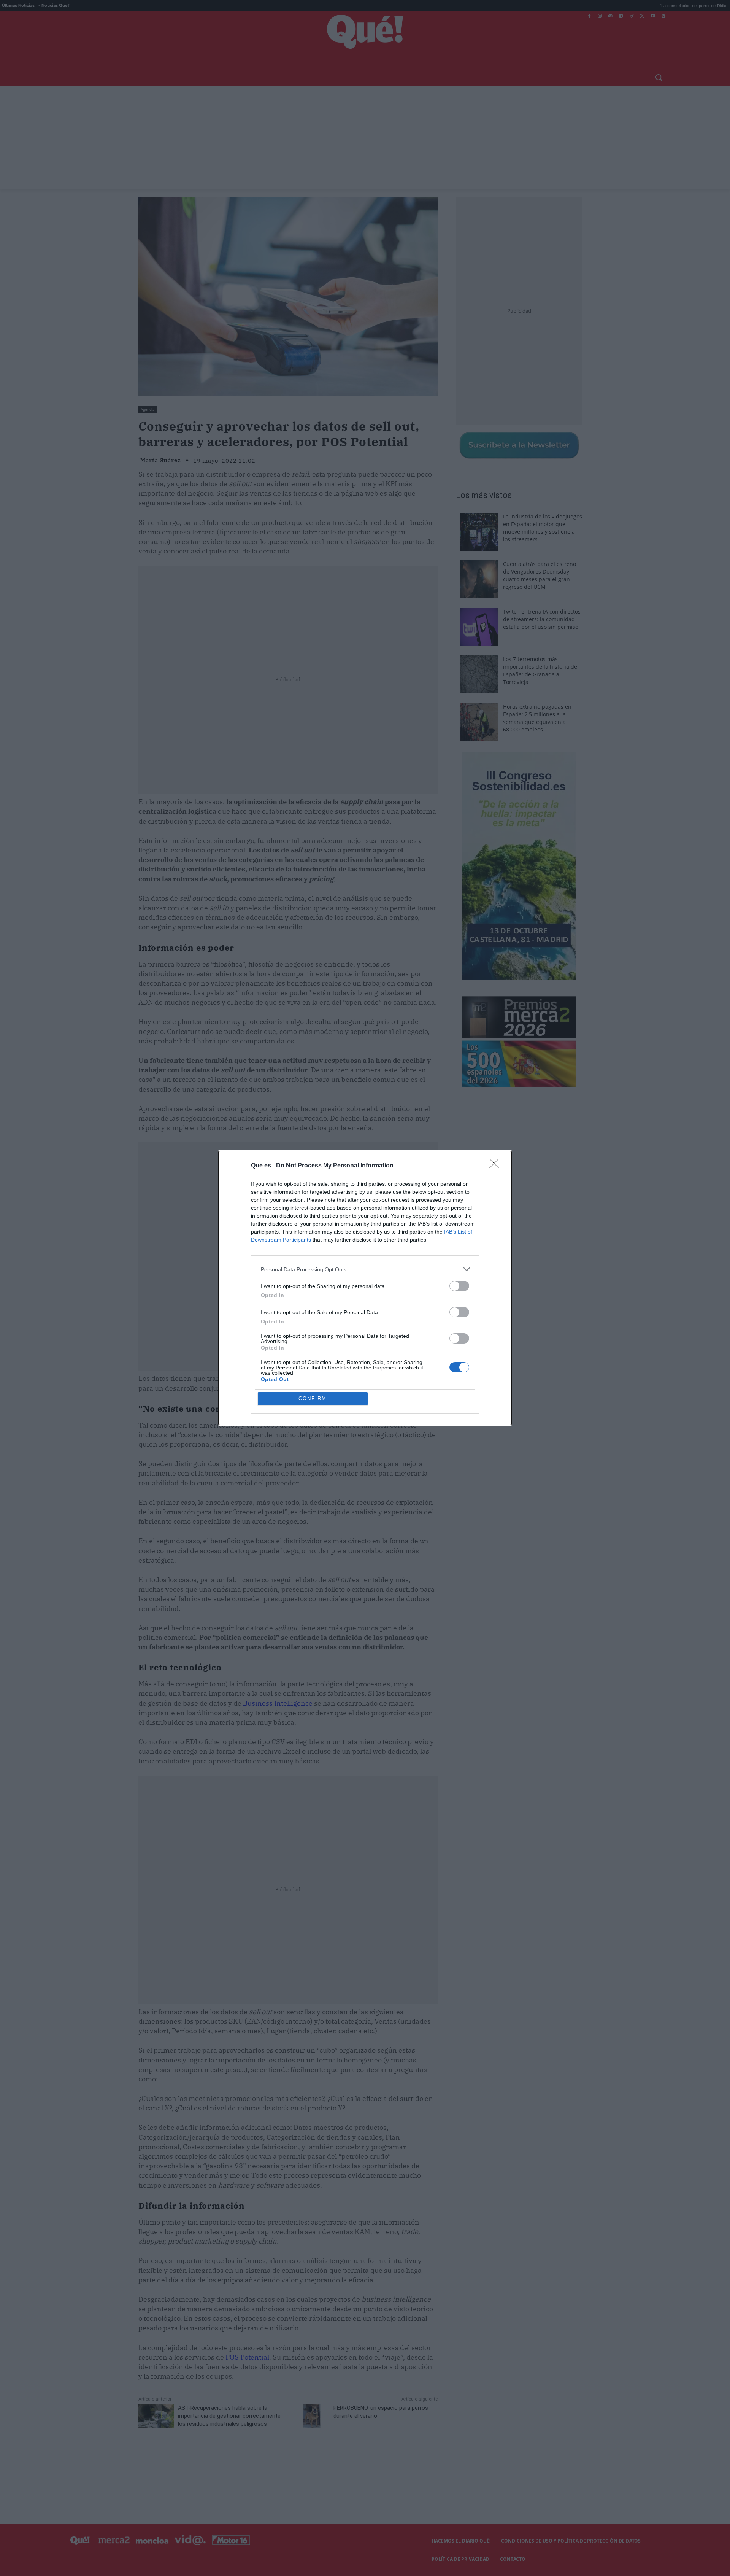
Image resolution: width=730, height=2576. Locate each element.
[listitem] (365, 1269)
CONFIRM (313, 1399)
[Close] (497, 1166)
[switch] (459, 1286)
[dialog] (365, 1288)
